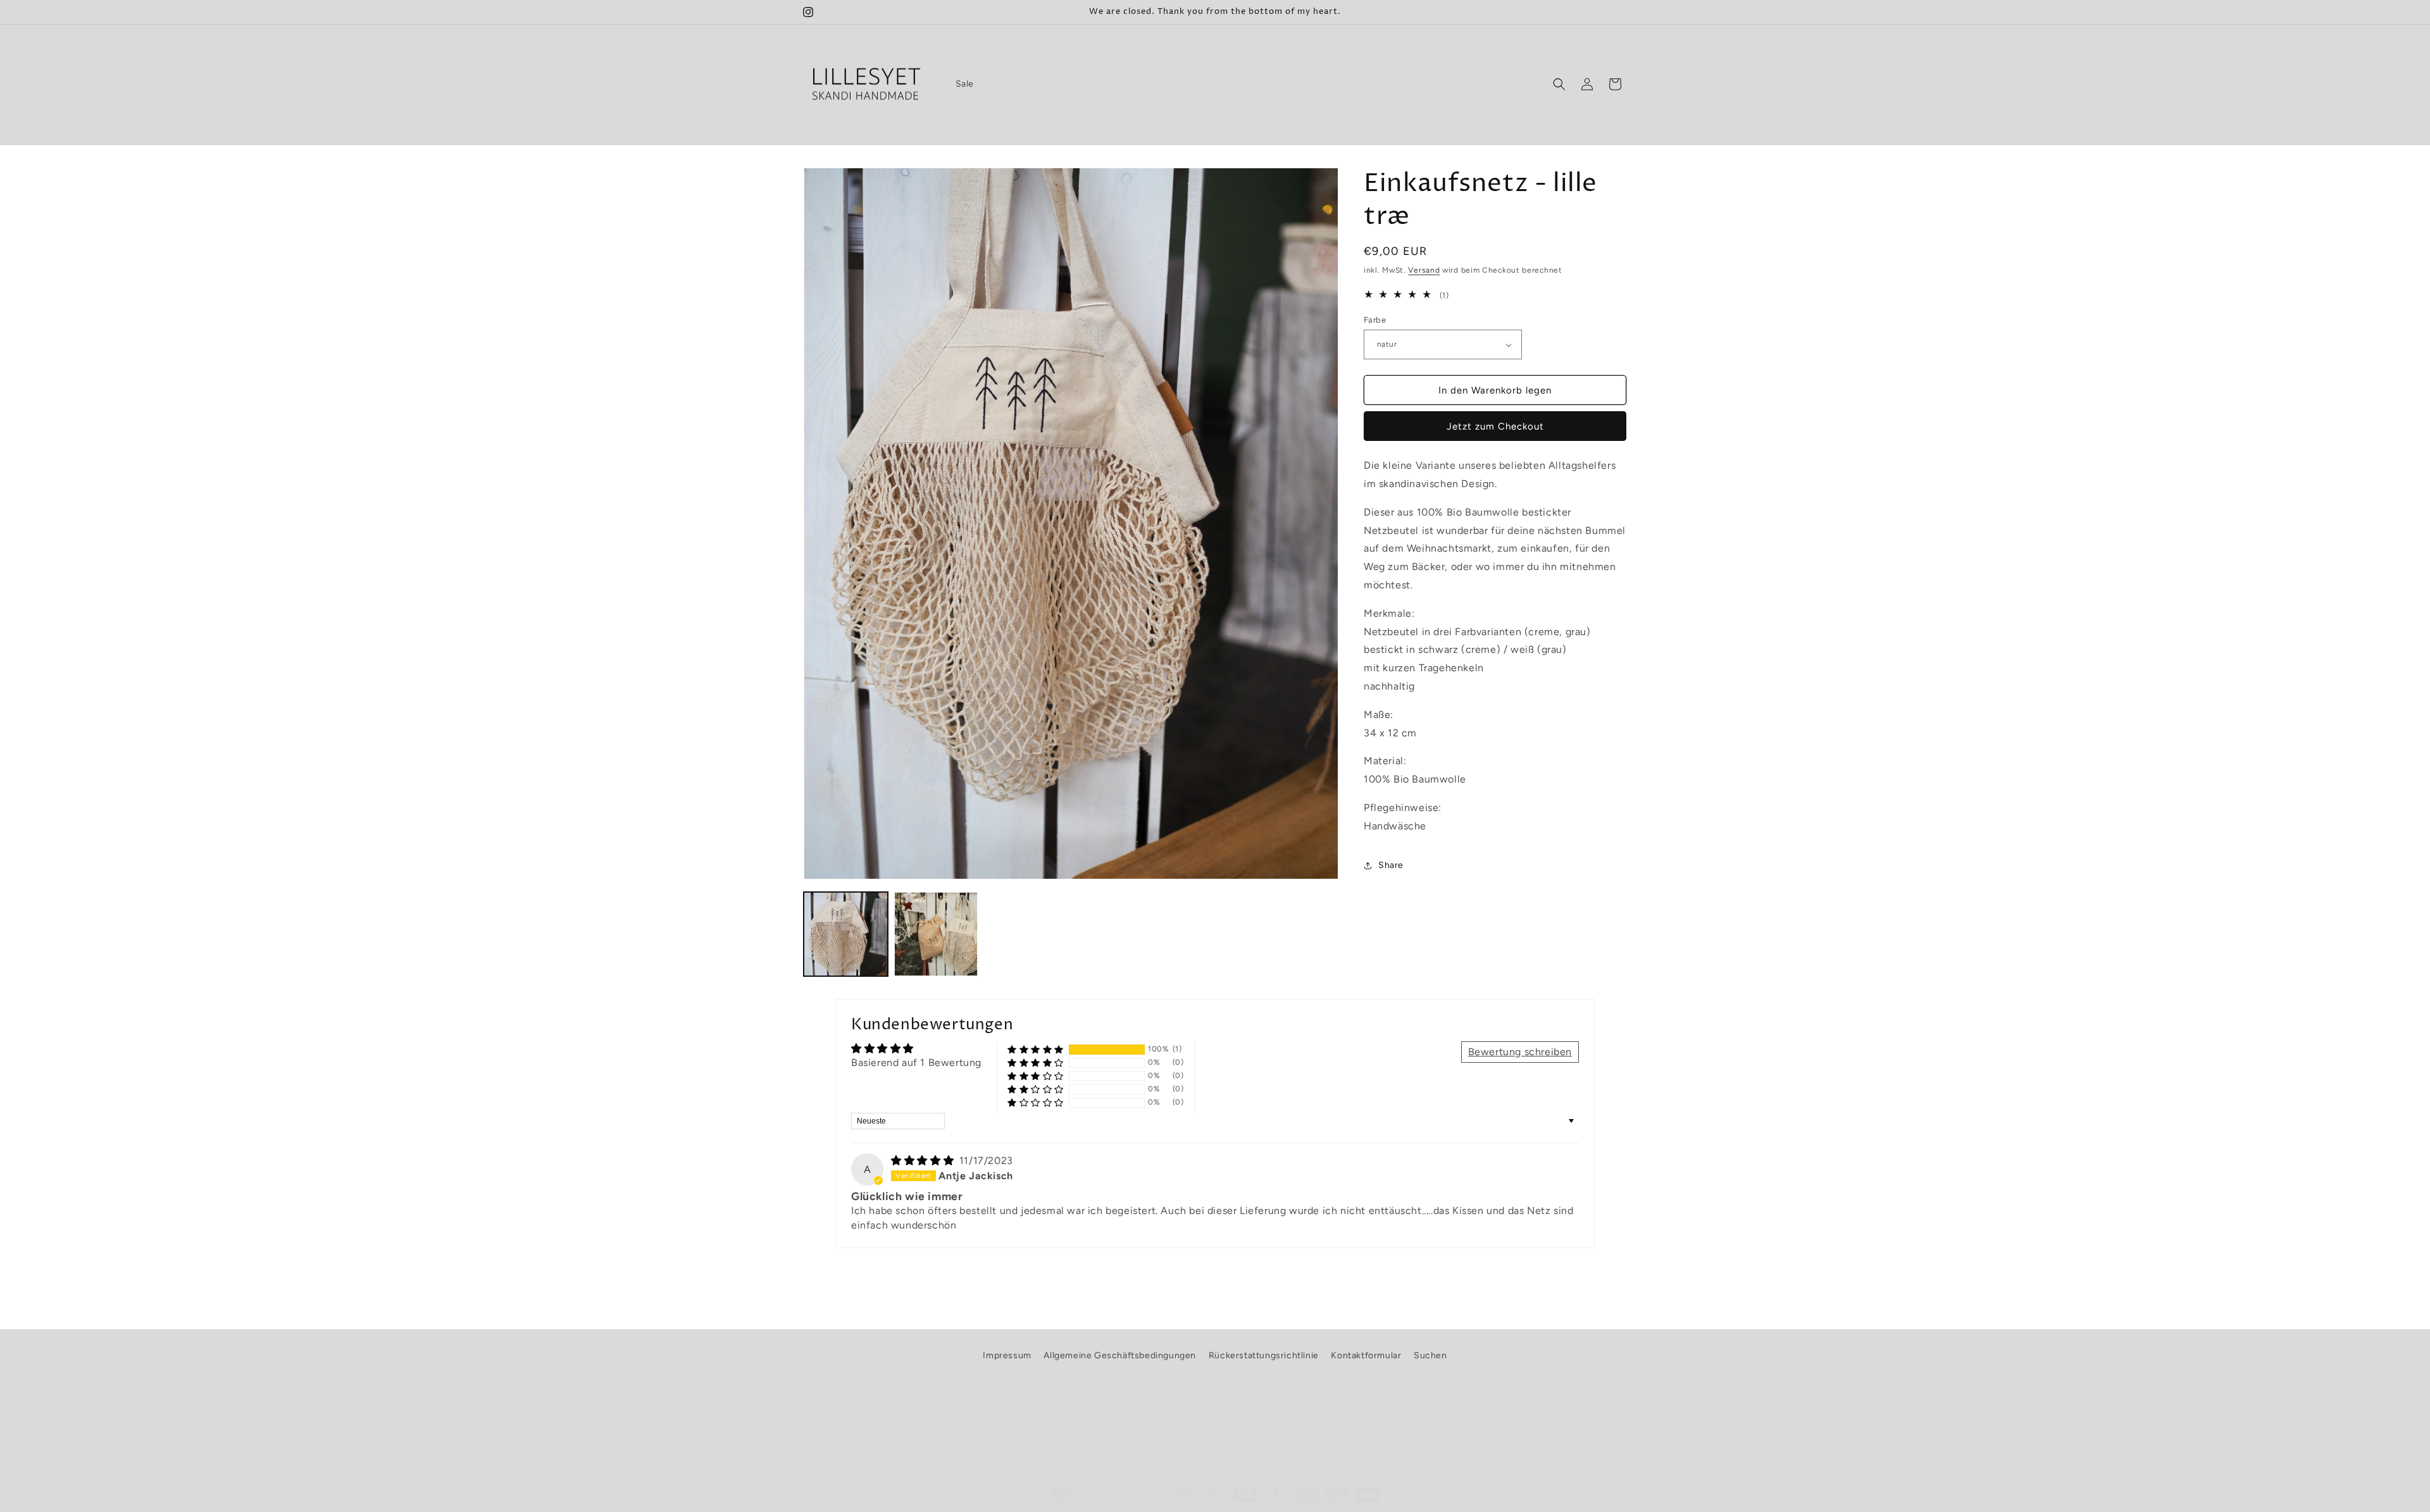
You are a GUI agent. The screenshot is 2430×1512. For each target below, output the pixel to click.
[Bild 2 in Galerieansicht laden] (936, 934)
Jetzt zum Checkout (1495, 426)
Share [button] (1391, 865)
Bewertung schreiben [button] (1520, 1052)
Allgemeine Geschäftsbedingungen (1120, 1355)
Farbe (1375, 320)
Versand (1424, 270)
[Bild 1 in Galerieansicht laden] (846, 934)
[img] (924, 1161)
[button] (1559, 84)
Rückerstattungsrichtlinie (1264, 1355)
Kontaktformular (1366, 1355)
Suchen (1430, 1355)
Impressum (1007, 1355)
